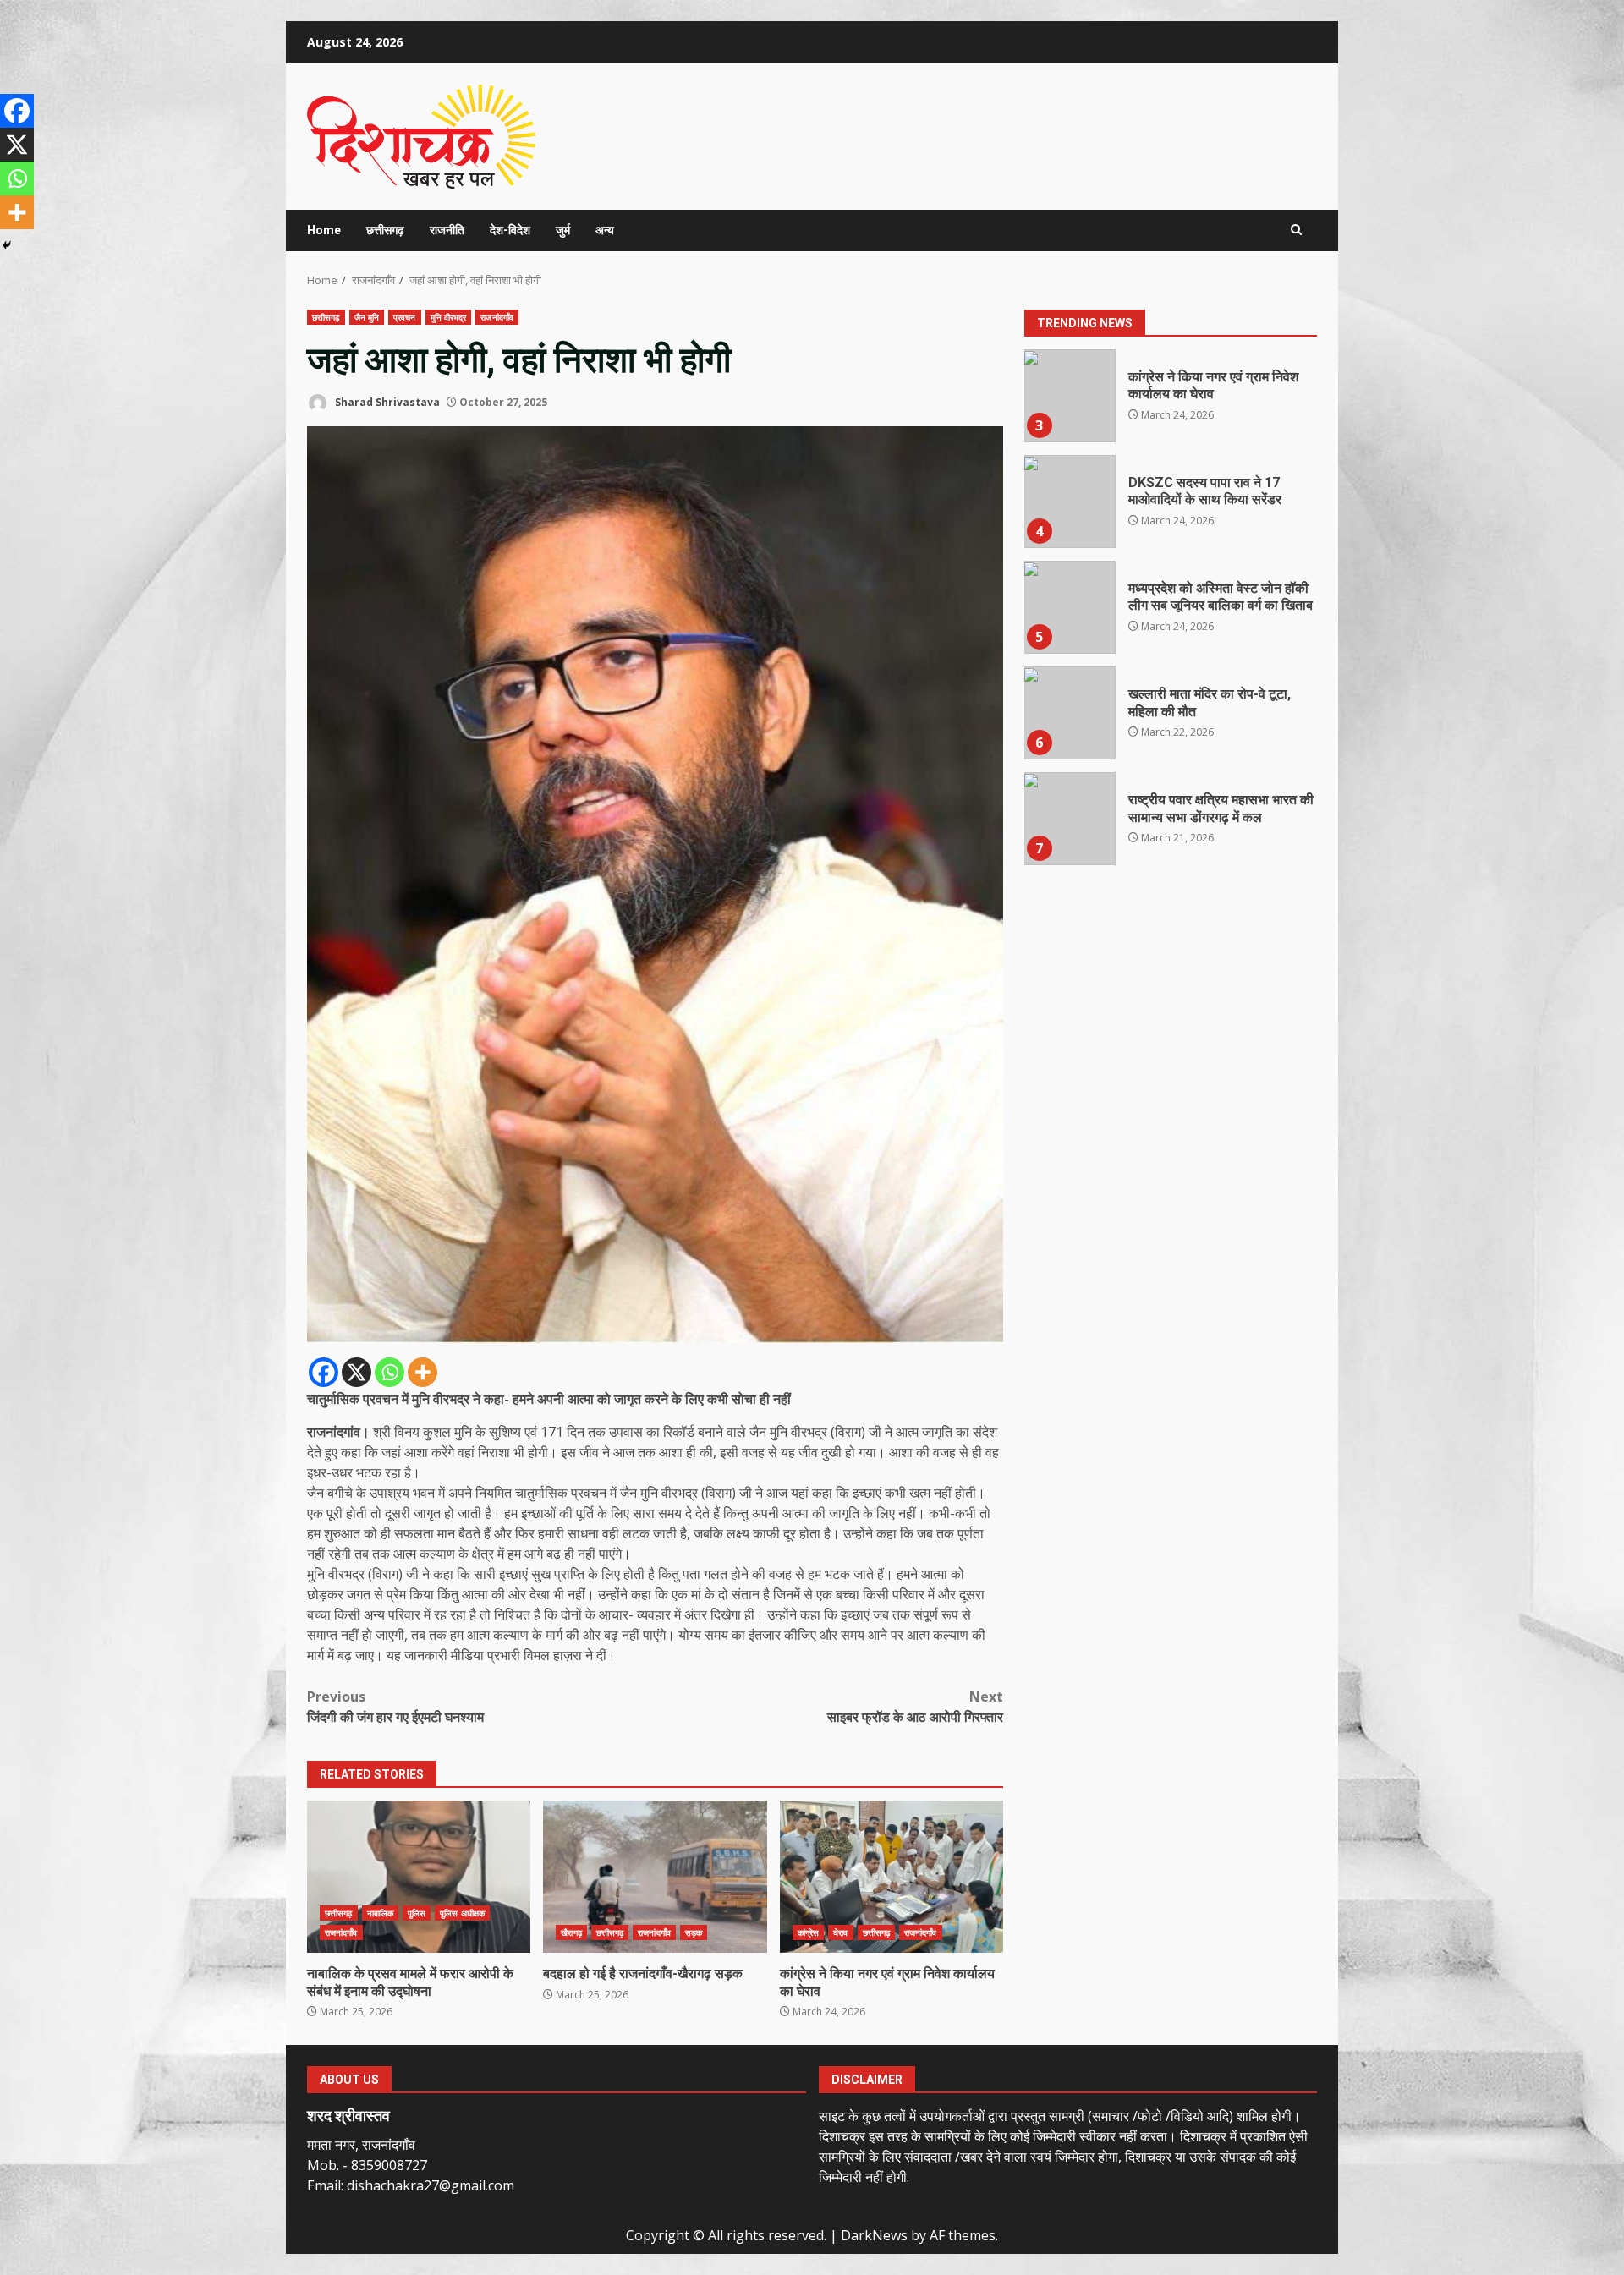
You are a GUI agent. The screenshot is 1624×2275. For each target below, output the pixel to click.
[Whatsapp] (390, 1372)
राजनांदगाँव (497, 317)
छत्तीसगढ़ (385, 230)
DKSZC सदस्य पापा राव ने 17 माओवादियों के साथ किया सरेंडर (1069, 502)
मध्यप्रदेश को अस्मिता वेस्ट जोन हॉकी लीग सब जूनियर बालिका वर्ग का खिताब (1069, 607)
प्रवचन (405, 317)
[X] (357, 1372)
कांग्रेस (808, 1932)
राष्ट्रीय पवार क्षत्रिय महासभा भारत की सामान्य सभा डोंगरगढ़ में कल (1069, 819)
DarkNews (874, 2235)
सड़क (694, 1932)
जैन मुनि (367, 317)
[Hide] (7, 245)
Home (324, 230)
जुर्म (563, 230)
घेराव (840, 1932)
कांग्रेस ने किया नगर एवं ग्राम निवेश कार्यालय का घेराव (892, 1877)
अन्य (605, 230)
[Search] (1296, 230)
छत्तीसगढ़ (326, 317)
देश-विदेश (510, 230)
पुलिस (417, 1913)
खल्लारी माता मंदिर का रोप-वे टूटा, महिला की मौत (1069, 713)
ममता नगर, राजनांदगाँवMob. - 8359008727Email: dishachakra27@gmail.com (411, 2165)
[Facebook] (324, 1372)
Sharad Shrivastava (386, 402)
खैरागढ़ (571, 1932)
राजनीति (447, 230)
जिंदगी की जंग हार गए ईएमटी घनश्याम (395, 1707)
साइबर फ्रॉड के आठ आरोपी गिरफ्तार (915, 1707)
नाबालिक (380, 1913)
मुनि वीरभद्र (449, 317)
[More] (422, 1372)
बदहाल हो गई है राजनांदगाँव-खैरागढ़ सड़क (655, 1877)
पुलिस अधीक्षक (462, 1913)
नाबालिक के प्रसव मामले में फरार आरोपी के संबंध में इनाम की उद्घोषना (419, 1877)
